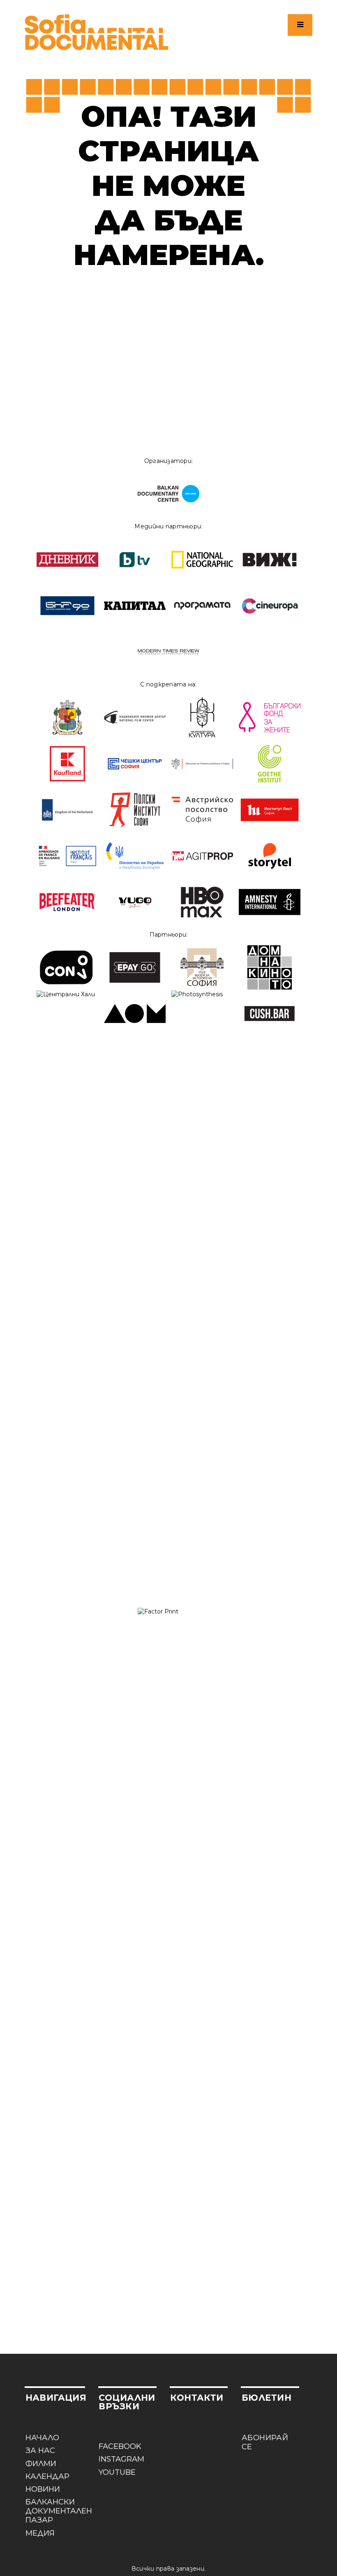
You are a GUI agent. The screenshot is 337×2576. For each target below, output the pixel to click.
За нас (40, 2450)
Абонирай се (265, 2442)
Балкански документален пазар (55, 2511)
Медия (40, 2533)
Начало (42, 2438)
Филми (41, 2464)
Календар (47, 2476)
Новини (43, 2489)
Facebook (120, 2446)
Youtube (117, 2472)
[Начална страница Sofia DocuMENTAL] (97, 32)
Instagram (121, 2459)
